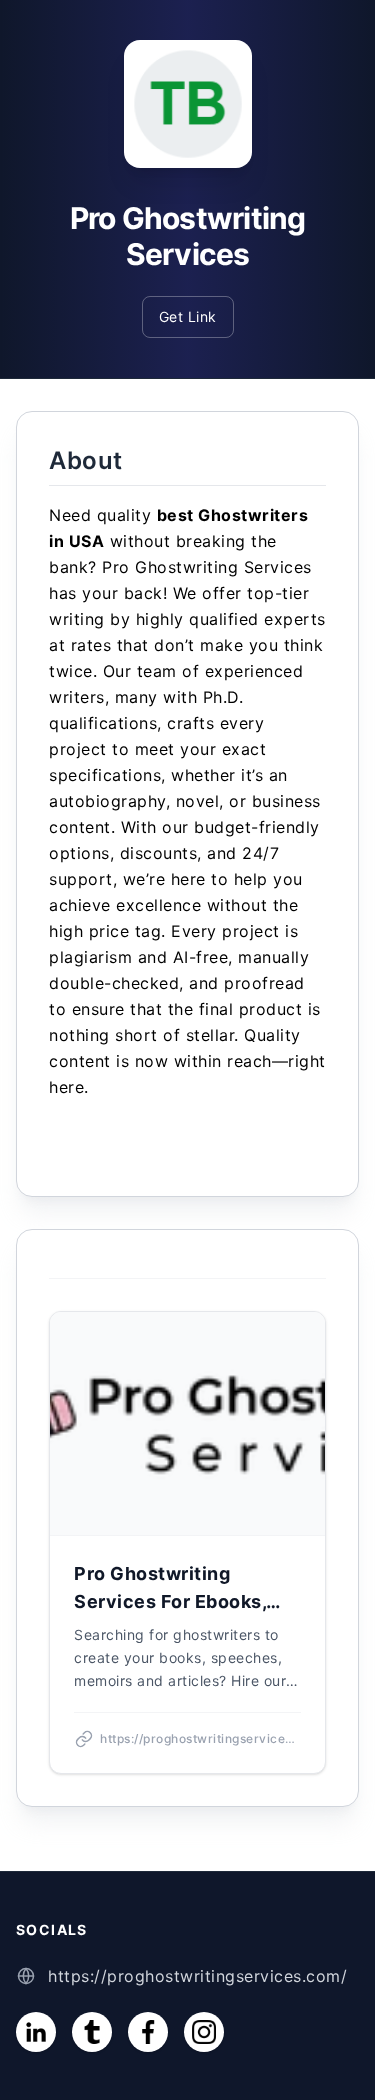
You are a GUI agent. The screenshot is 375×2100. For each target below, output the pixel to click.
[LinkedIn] (36, 2032)
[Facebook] (148, 2032)
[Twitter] (92, 2032)
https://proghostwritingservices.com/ (197, 1976)
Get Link (188, 316)
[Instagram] (204, 2032)
